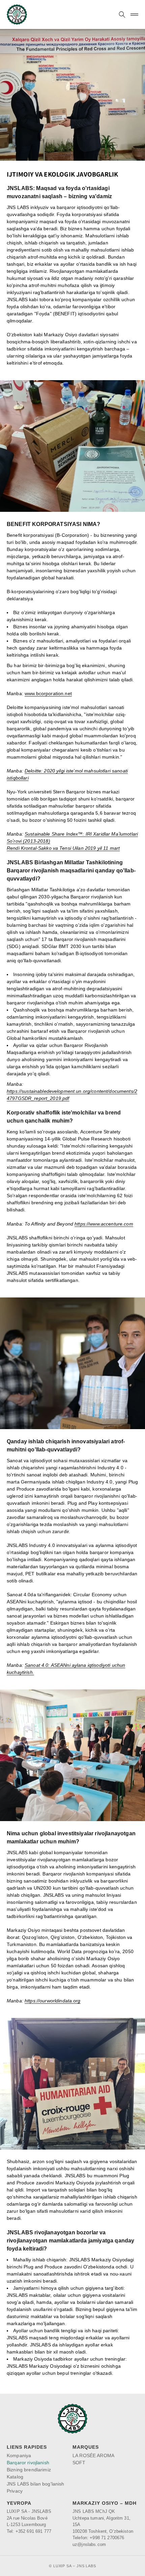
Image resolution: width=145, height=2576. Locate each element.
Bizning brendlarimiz (29, 2470)
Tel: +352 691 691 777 (29, 2531)
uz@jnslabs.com (89, 2544)
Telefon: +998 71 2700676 (98, 2538)
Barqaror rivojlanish (28, 2463)
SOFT (79, 2463)
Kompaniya (19, 2455)
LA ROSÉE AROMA (93, 2455)
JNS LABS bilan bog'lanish (36, 2484)
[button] (122, 15)
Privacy (15, 2491)
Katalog (15, 2477)
